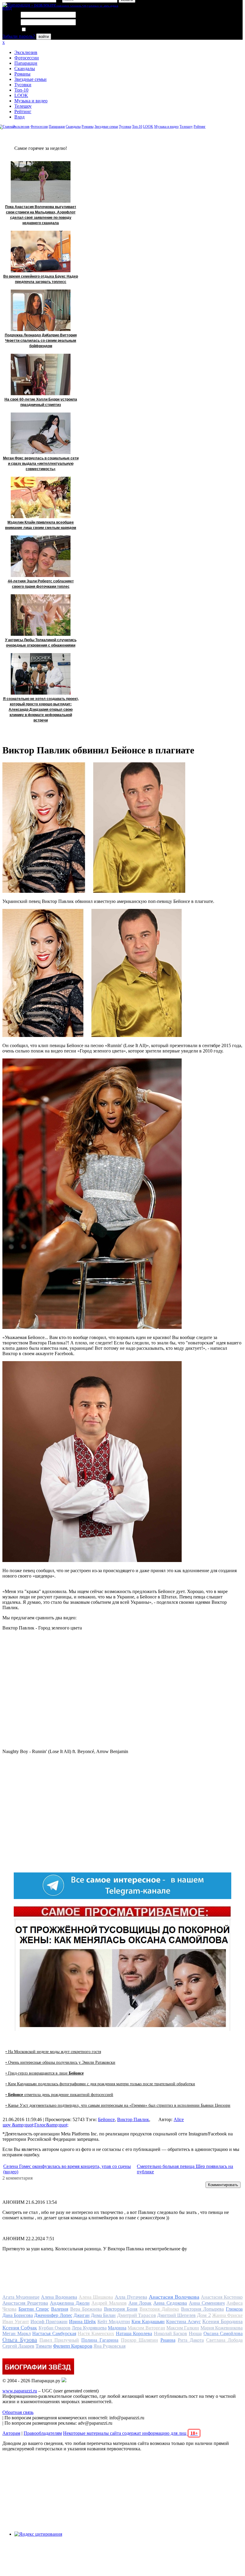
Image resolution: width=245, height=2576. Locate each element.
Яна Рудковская (110, 2346)
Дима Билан (103, 2315)
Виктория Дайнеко (159, 2309)
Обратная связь (18, 2412)
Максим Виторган (146, 2328)
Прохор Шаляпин (140, 2340)
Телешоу (23, 106)
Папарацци (26, 63)
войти (44, 37)
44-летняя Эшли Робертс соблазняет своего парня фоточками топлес (41, 584)
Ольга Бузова (20, 2340)
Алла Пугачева (131, 2297)
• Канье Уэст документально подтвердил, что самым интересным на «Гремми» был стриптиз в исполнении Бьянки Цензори (118, 2105)
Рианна (168, 2340)
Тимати (44, 2346)
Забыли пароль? (19, 36)
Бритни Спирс (34, 2309)
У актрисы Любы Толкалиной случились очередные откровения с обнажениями (41, 643)
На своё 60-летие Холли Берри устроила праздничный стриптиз (41, 402)
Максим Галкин (183, 2328)
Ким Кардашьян (148, 2322)
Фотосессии (27, 58)
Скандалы (25, 69)
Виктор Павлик (133, 2119)
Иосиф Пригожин (49, 2322)
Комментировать (223, 2185)
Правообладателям (43, 2433)
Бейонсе (106, 2119)
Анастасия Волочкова (174, 2297)
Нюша (195, 2333)
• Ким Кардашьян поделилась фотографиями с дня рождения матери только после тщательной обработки (100, 2084)
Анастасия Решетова (25, 2303)
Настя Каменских (96, 2333)
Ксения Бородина (222, 2321)
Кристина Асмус (183, 2322)
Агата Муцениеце (21, 2297)
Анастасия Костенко (222, 2297)
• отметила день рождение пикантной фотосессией (59, 2095)
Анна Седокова (170, 2303)
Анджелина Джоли (70, 2303)
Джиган (82, 2315)
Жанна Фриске (227, 2315)
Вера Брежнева (86, 2309)
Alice (179, 2119)
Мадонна (117, 2328)
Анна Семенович (207, 2303)
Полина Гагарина (100, 2340)
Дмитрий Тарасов (137, 2315)
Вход (19, 117)
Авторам (11, 2433)
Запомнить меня (43, 30)
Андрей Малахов (109, 2303)
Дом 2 (204, 2315)
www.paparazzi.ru (20, 2391)
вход (7, 8)
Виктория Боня (121, 2309)
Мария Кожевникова (222, 2328)
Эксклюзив (26, 52)
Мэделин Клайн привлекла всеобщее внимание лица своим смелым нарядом (41, 525)
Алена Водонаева (59, 2297)
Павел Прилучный (59, 2340)
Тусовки (23, 85)
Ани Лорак (140, 2303)
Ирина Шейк (82, 2322)
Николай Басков (171, 2333)
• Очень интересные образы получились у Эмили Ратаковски (60, 2062)
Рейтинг (23, 111)
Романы (22, 74)
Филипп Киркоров (73, 2346)
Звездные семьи (30, 79)
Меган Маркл (17, 2333)
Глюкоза (234, 2309)
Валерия (60, 2309)
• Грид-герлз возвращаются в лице (45, 2073)
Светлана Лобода (224, 2340)
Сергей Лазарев (18, 2346)
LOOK (21, 95)
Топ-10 (21, 90)
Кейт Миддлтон (114, 2322)
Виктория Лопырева (202, 2309)
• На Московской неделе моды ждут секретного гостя (53, 2052)
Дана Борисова (18, 2315)
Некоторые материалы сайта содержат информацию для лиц (130, 2433)
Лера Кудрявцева (89, 2328)
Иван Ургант (16, 2322)
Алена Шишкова (96, 2297)
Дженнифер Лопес (53, 2315)
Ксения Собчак (20, 2328)
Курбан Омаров (55, 2328)
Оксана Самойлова (223, 2333)
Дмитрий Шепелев (176, 2315)
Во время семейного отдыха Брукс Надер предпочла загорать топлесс (41, 279)
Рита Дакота (191, 2340)
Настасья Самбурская (54, 2333)
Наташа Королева (134, 2333)
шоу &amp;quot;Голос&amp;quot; (36, 2125)
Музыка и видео (31, 101)
